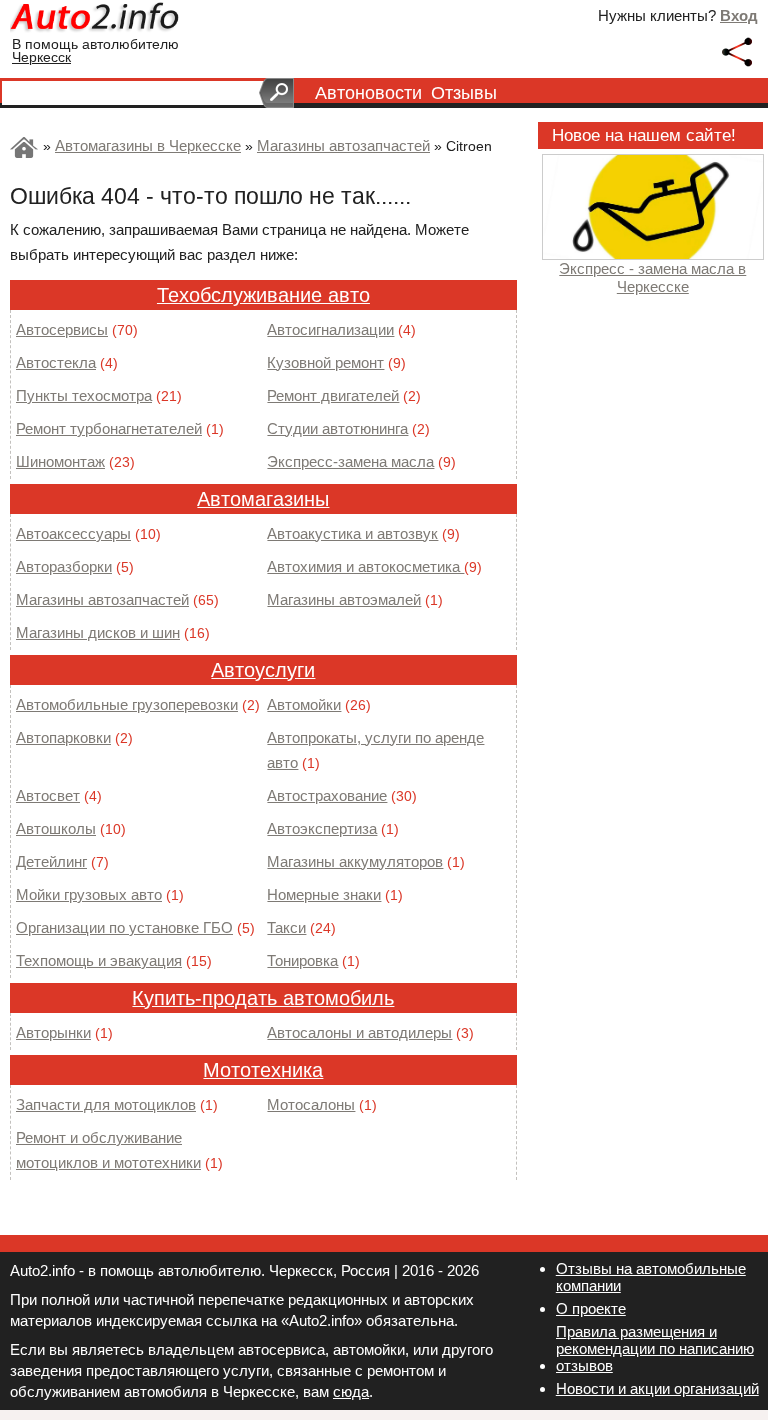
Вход (739, 15)
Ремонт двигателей (333, 395)
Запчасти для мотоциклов (106, 1104)
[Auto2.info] (96, 19)
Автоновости (368, 93)
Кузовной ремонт (325, 362)
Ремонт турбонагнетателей (109, 428)
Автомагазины (263, 499)
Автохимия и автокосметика (365, 566)
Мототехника (263, 1070)
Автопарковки (63, 737)
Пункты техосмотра (84, 395)
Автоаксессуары (73, 533)
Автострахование (327, 795)
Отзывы (464, 93)
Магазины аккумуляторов (355, 861)
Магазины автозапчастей (102, 599)
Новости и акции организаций (657, 1388)
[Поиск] (276, 93)
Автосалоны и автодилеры (359, 1032)
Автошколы (56, 828)
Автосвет (48, 795)
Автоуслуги (263, 670)
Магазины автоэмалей (344, 599)
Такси (286, 927)
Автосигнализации (330, 329)
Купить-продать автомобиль (263, 998)
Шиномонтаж (60, 461)
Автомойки (304, 704)
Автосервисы (62, 329)
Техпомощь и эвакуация (99, 960)
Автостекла (56, 362)
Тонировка (302, 960)
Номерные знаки (324, 894)
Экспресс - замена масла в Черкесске (652, 277)
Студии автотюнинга (337, 428)
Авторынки (53, 1032)
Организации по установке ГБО (124, 927)
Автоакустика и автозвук (352, 533)
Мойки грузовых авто (89, 894)
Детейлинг (51, 861)
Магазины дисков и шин (98, 632)
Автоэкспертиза (322, 828)
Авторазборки (64, 566)
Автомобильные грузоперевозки (127, 704)
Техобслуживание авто (263, 295)
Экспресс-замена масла (350, 461)
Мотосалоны (311, 1104)
